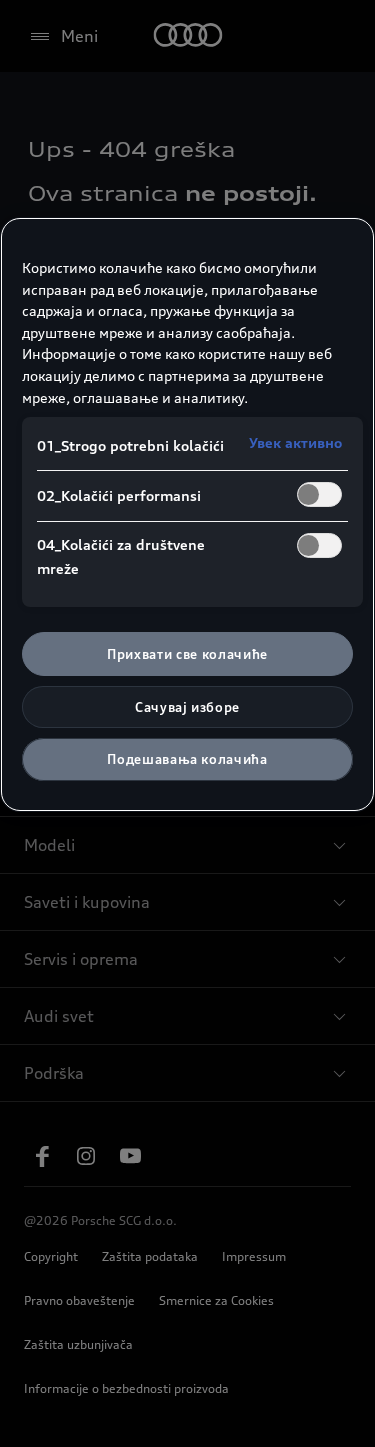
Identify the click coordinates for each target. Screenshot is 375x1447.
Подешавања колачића (187, 759)
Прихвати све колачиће (187, 654)
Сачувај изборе (187, 707)
